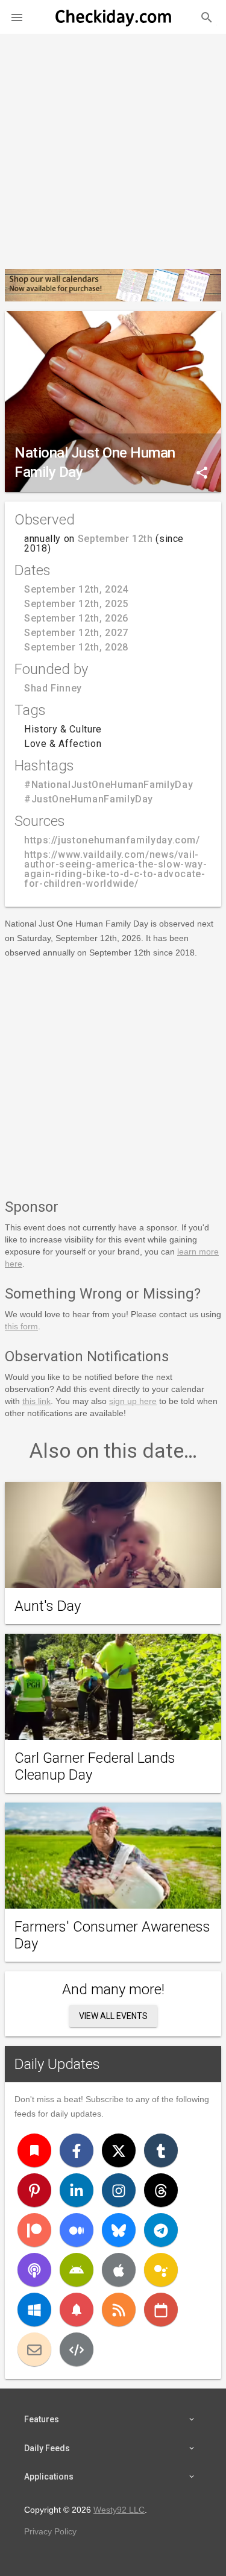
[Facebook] (77, 2150)
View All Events (113, 2016)
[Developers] (77, 2349)
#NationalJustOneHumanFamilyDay (108, 785)
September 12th (115, 539)
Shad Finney (53, 688)
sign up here (133, 1401)
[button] (17, 17)
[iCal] (161, 2310)
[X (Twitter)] (119, 2150)
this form (21, 1326)
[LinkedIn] (77, 2190)
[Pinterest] (34, 2190)
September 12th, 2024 (76, 589)
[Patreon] (34, 2230)
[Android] (77, 2270)
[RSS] (119, 2310)
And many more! (113, 1989)
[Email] (34, 2349)
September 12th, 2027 (76, 633)
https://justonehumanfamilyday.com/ (112, 840)
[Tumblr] (161, 2150)
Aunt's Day (48, 1606)
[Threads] (161, 2190)
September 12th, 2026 (76, 618)
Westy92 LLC (119, 2510)
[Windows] (34, 2310)
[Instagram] (119, 2190)
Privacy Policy (50, 2531)
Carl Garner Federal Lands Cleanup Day (95, 1766)
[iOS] (119, 2270)
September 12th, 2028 (76, 647)
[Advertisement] (113, 146)
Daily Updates (57, 2064)
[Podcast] (34, 2270)
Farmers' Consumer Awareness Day (112, 1935)
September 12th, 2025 (76, 604)
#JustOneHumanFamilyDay (89, 799)
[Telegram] (161, 2230)
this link (36, 1401)
